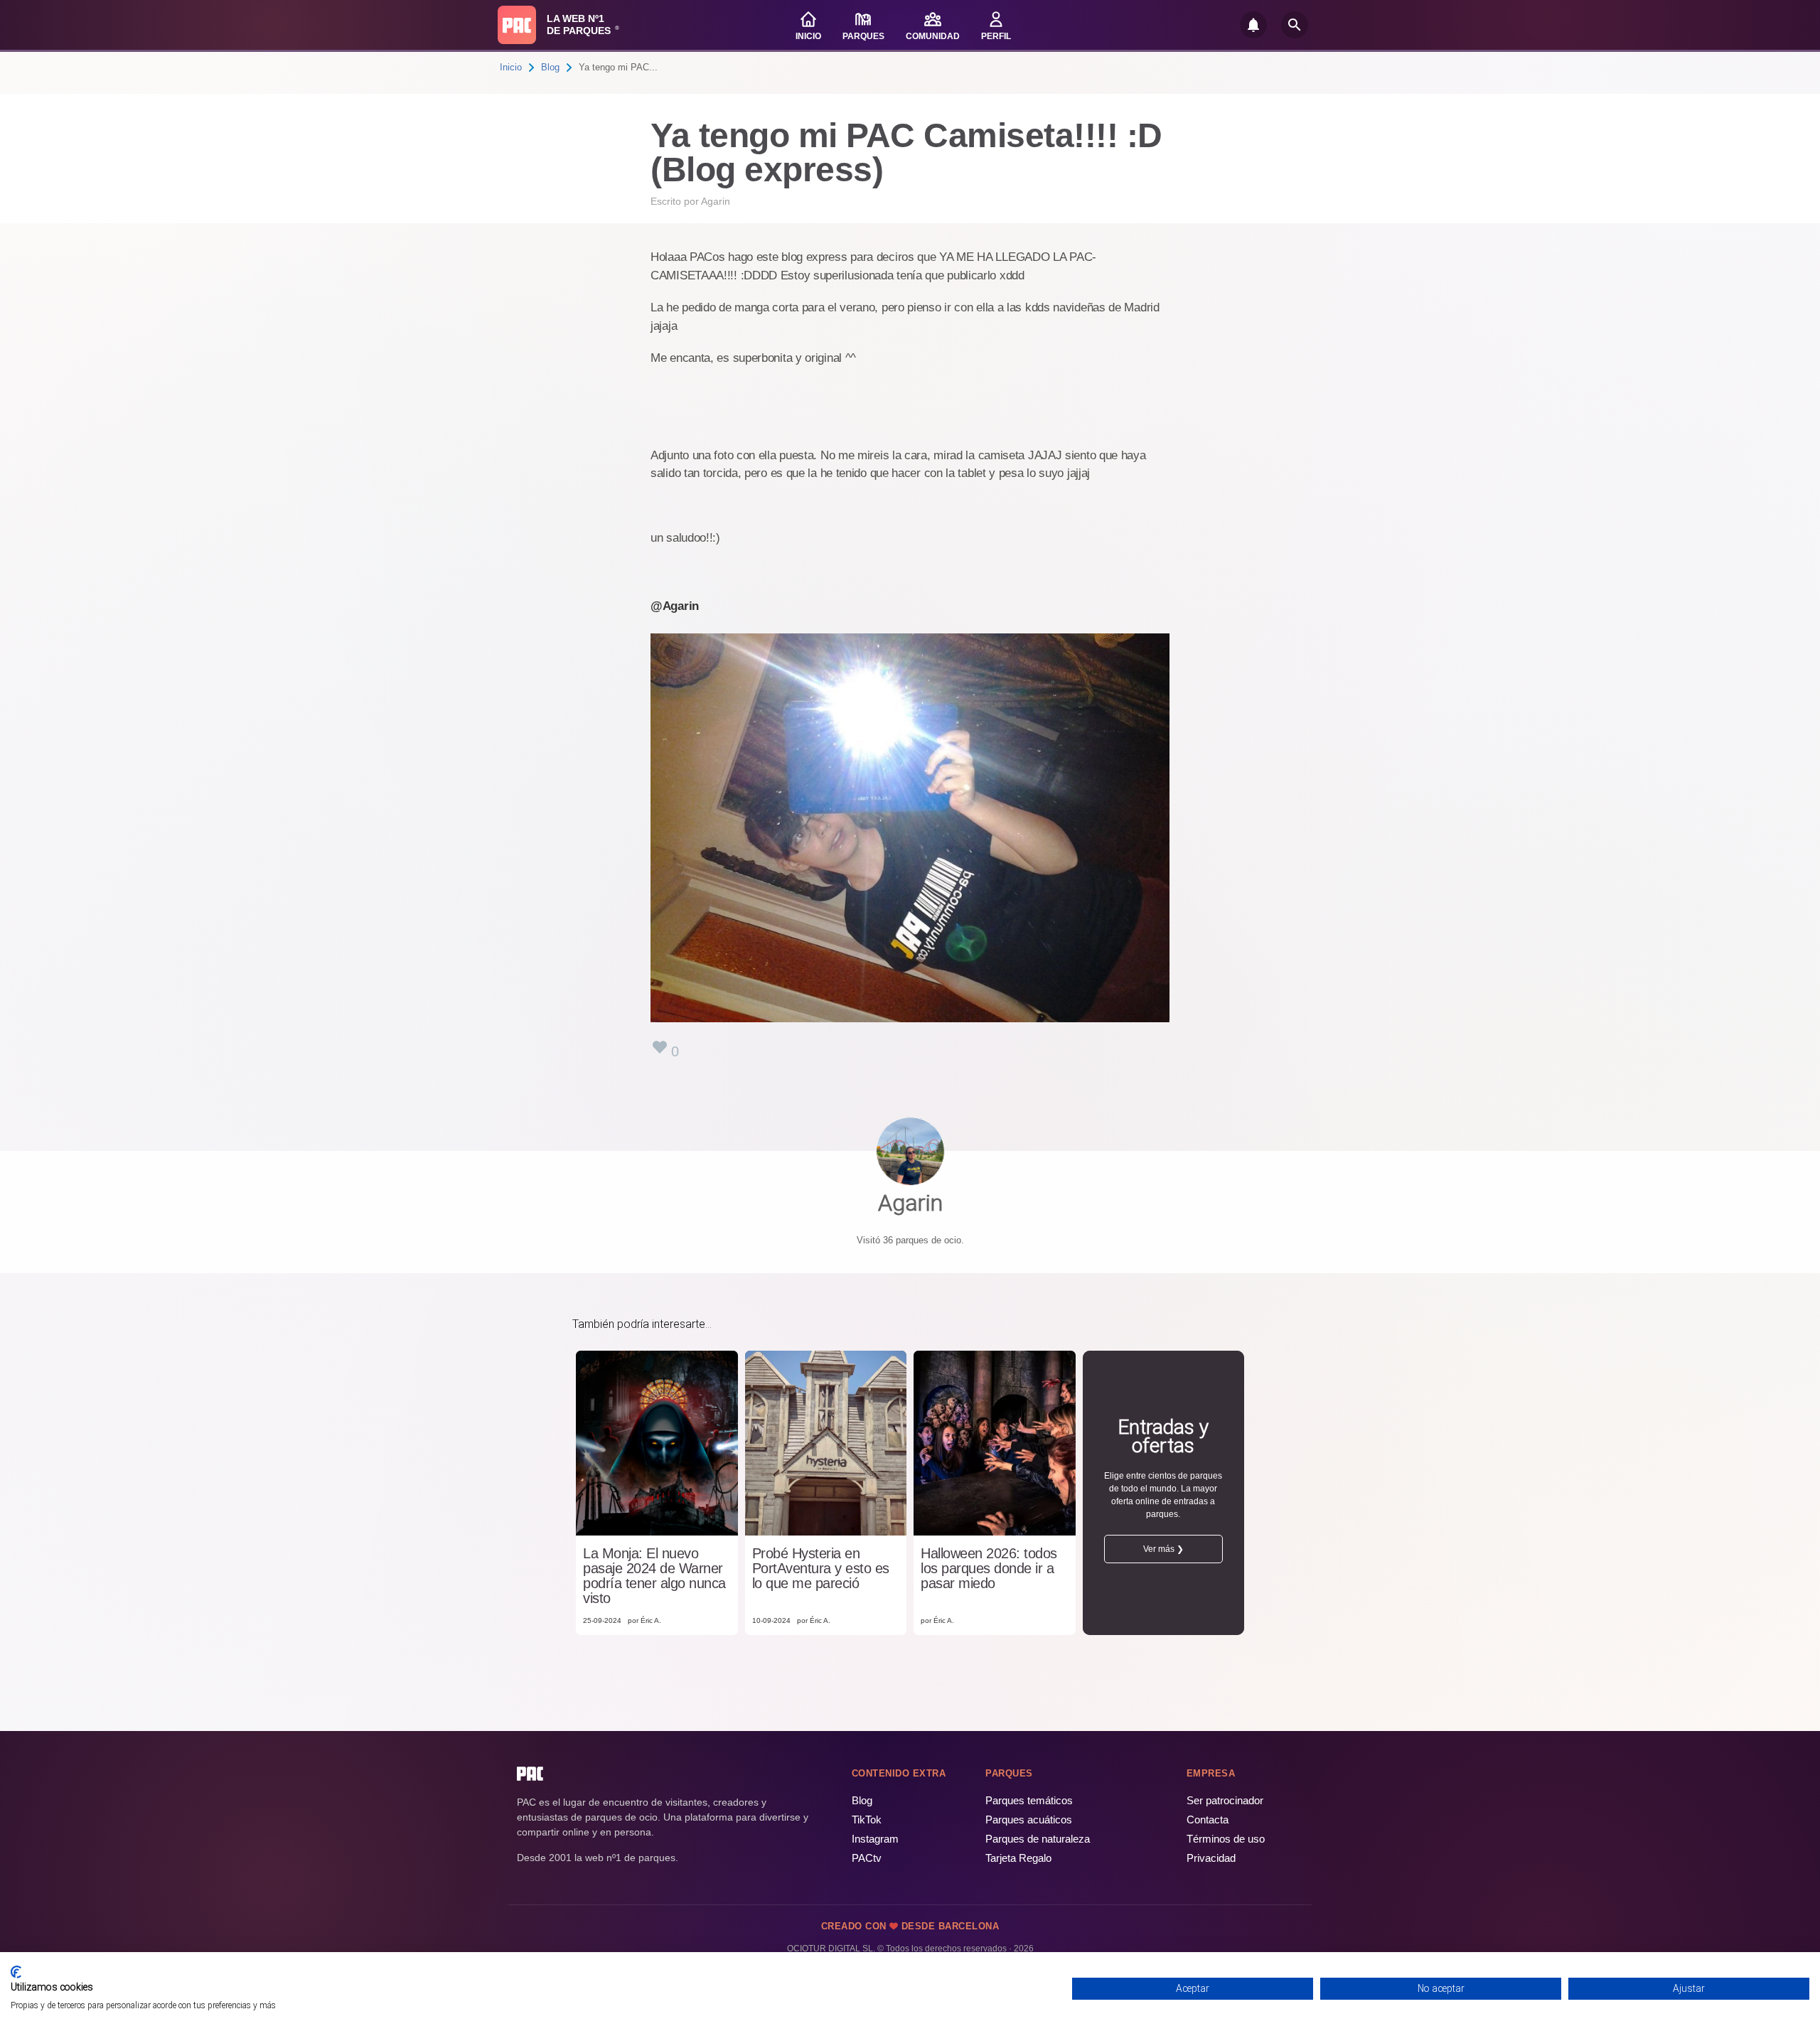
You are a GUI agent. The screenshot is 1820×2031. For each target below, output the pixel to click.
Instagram (875, 1839)
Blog (550, 67)
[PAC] (517, 25)
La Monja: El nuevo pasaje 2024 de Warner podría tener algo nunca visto (654, 1576)
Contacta (1208, 1820)
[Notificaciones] (1253, 25)
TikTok (867, 1820)
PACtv (867, 1858)
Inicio (511, 67)
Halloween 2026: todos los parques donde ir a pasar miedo (989, 1569)
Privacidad (1211, 1858)
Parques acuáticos (1029, 1820)
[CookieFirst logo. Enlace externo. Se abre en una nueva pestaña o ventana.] (16, 1972)
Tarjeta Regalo (1018, 1858)
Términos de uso (1226, 1839)
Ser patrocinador (1225, 1800)
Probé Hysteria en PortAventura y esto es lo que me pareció (821, 1569)
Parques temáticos (1029, 1800)
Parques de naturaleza (1038, 1839)
